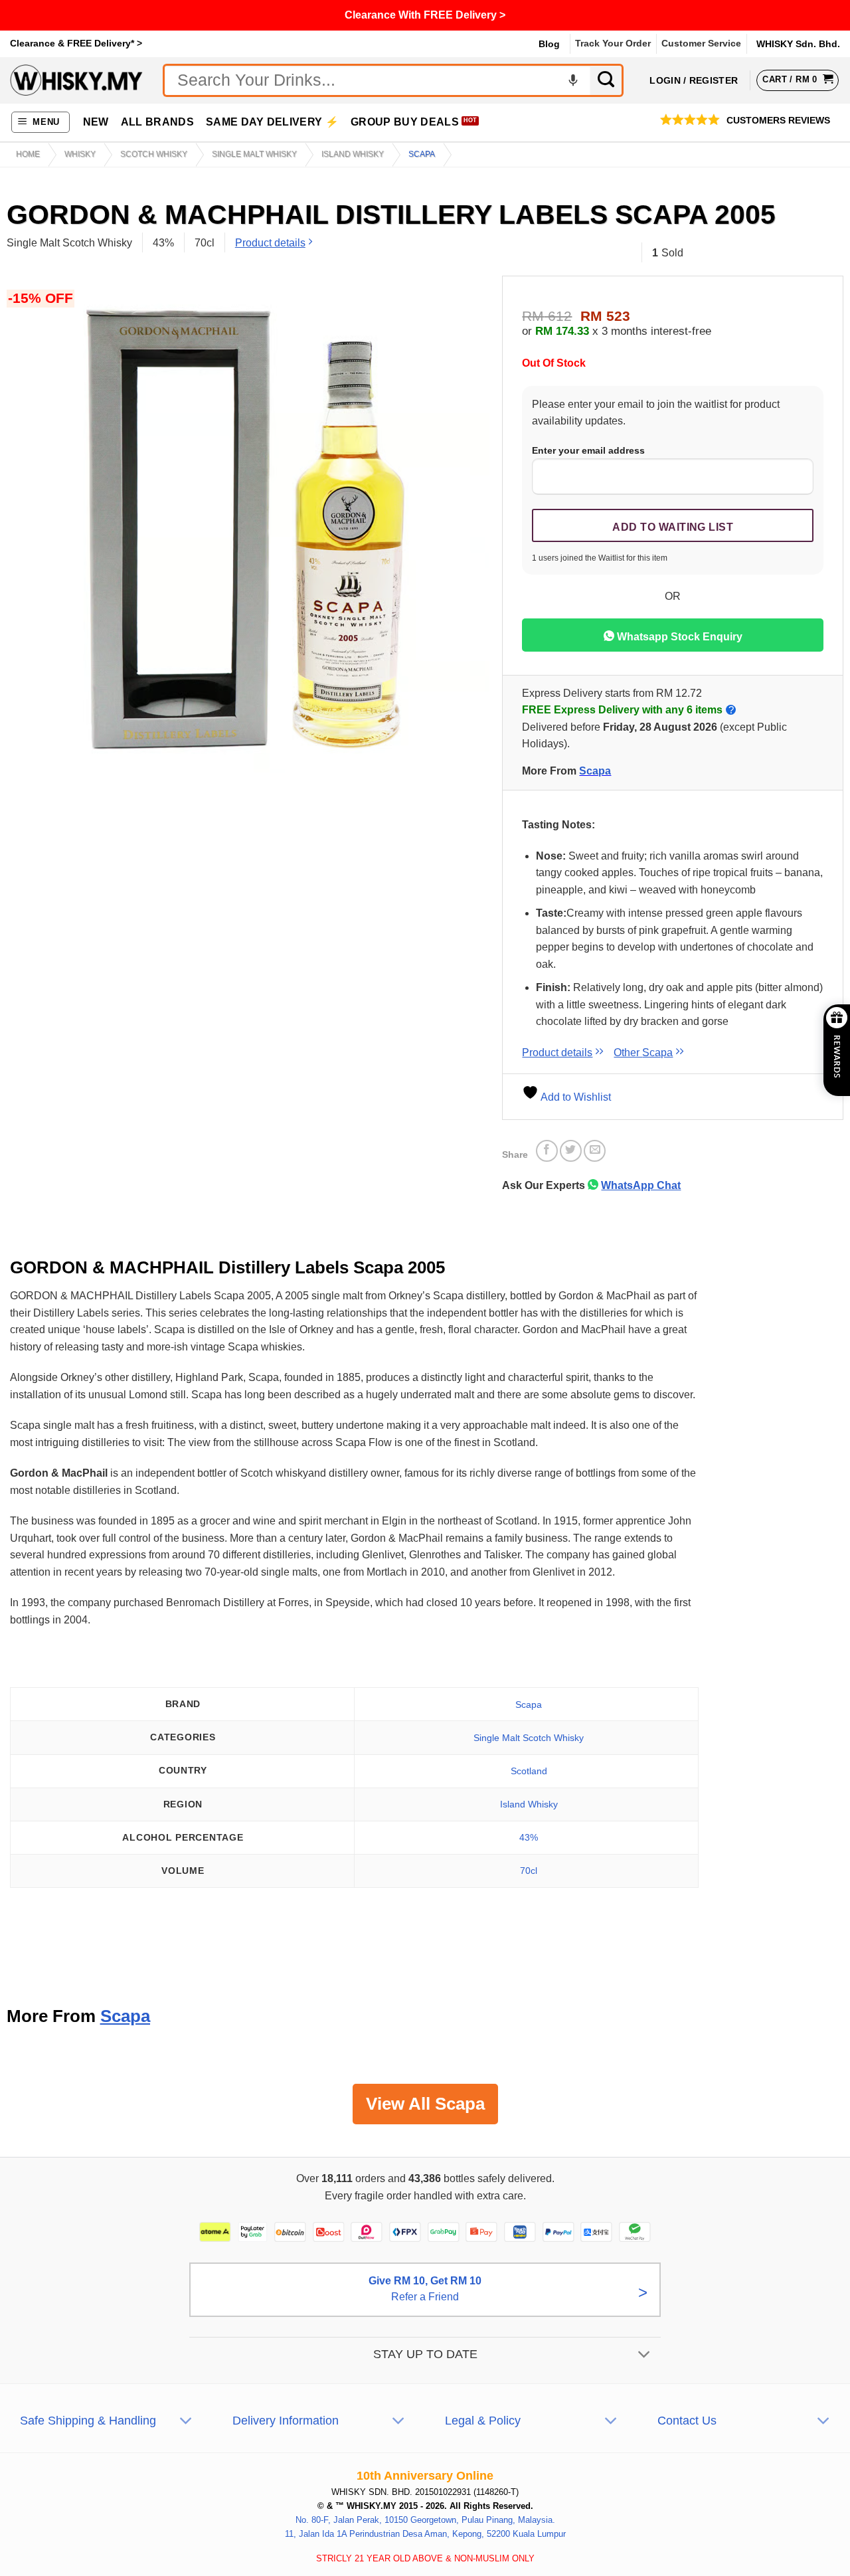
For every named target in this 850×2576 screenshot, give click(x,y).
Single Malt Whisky (254, 154)
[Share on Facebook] (547, 1151)
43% (529, 1837)
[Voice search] (573, 80)
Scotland (529, 1771)
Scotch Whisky (154, 154)
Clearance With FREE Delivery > (425, 15)
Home (28, 154)
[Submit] (607, 80)
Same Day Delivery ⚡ (272, 122)
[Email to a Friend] (595, 1151)
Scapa (422, 154)
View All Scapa (425, 2104)
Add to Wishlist (575, 1097)
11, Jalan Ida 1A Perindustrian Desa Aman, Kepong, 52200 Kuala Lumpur (425, 2534)
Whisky (80, 154)
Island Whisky (353, 154)
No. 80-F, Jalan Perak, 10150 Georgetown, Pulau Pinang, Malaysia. (425, 2520)
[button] (41, 123)
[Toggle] (644, 2356)
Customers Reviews (778, 121)
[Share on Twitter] (571, 1151)
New (96, 122)
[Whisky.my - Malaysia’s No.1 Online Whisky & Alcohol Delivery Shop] (76, 80)
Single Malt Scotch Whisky (529, 1738)
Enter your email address (588, 450)
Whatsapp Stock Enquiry (678, 637)
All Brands (157, 122)
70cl (529, 1871)
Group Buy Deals (405, 122)
